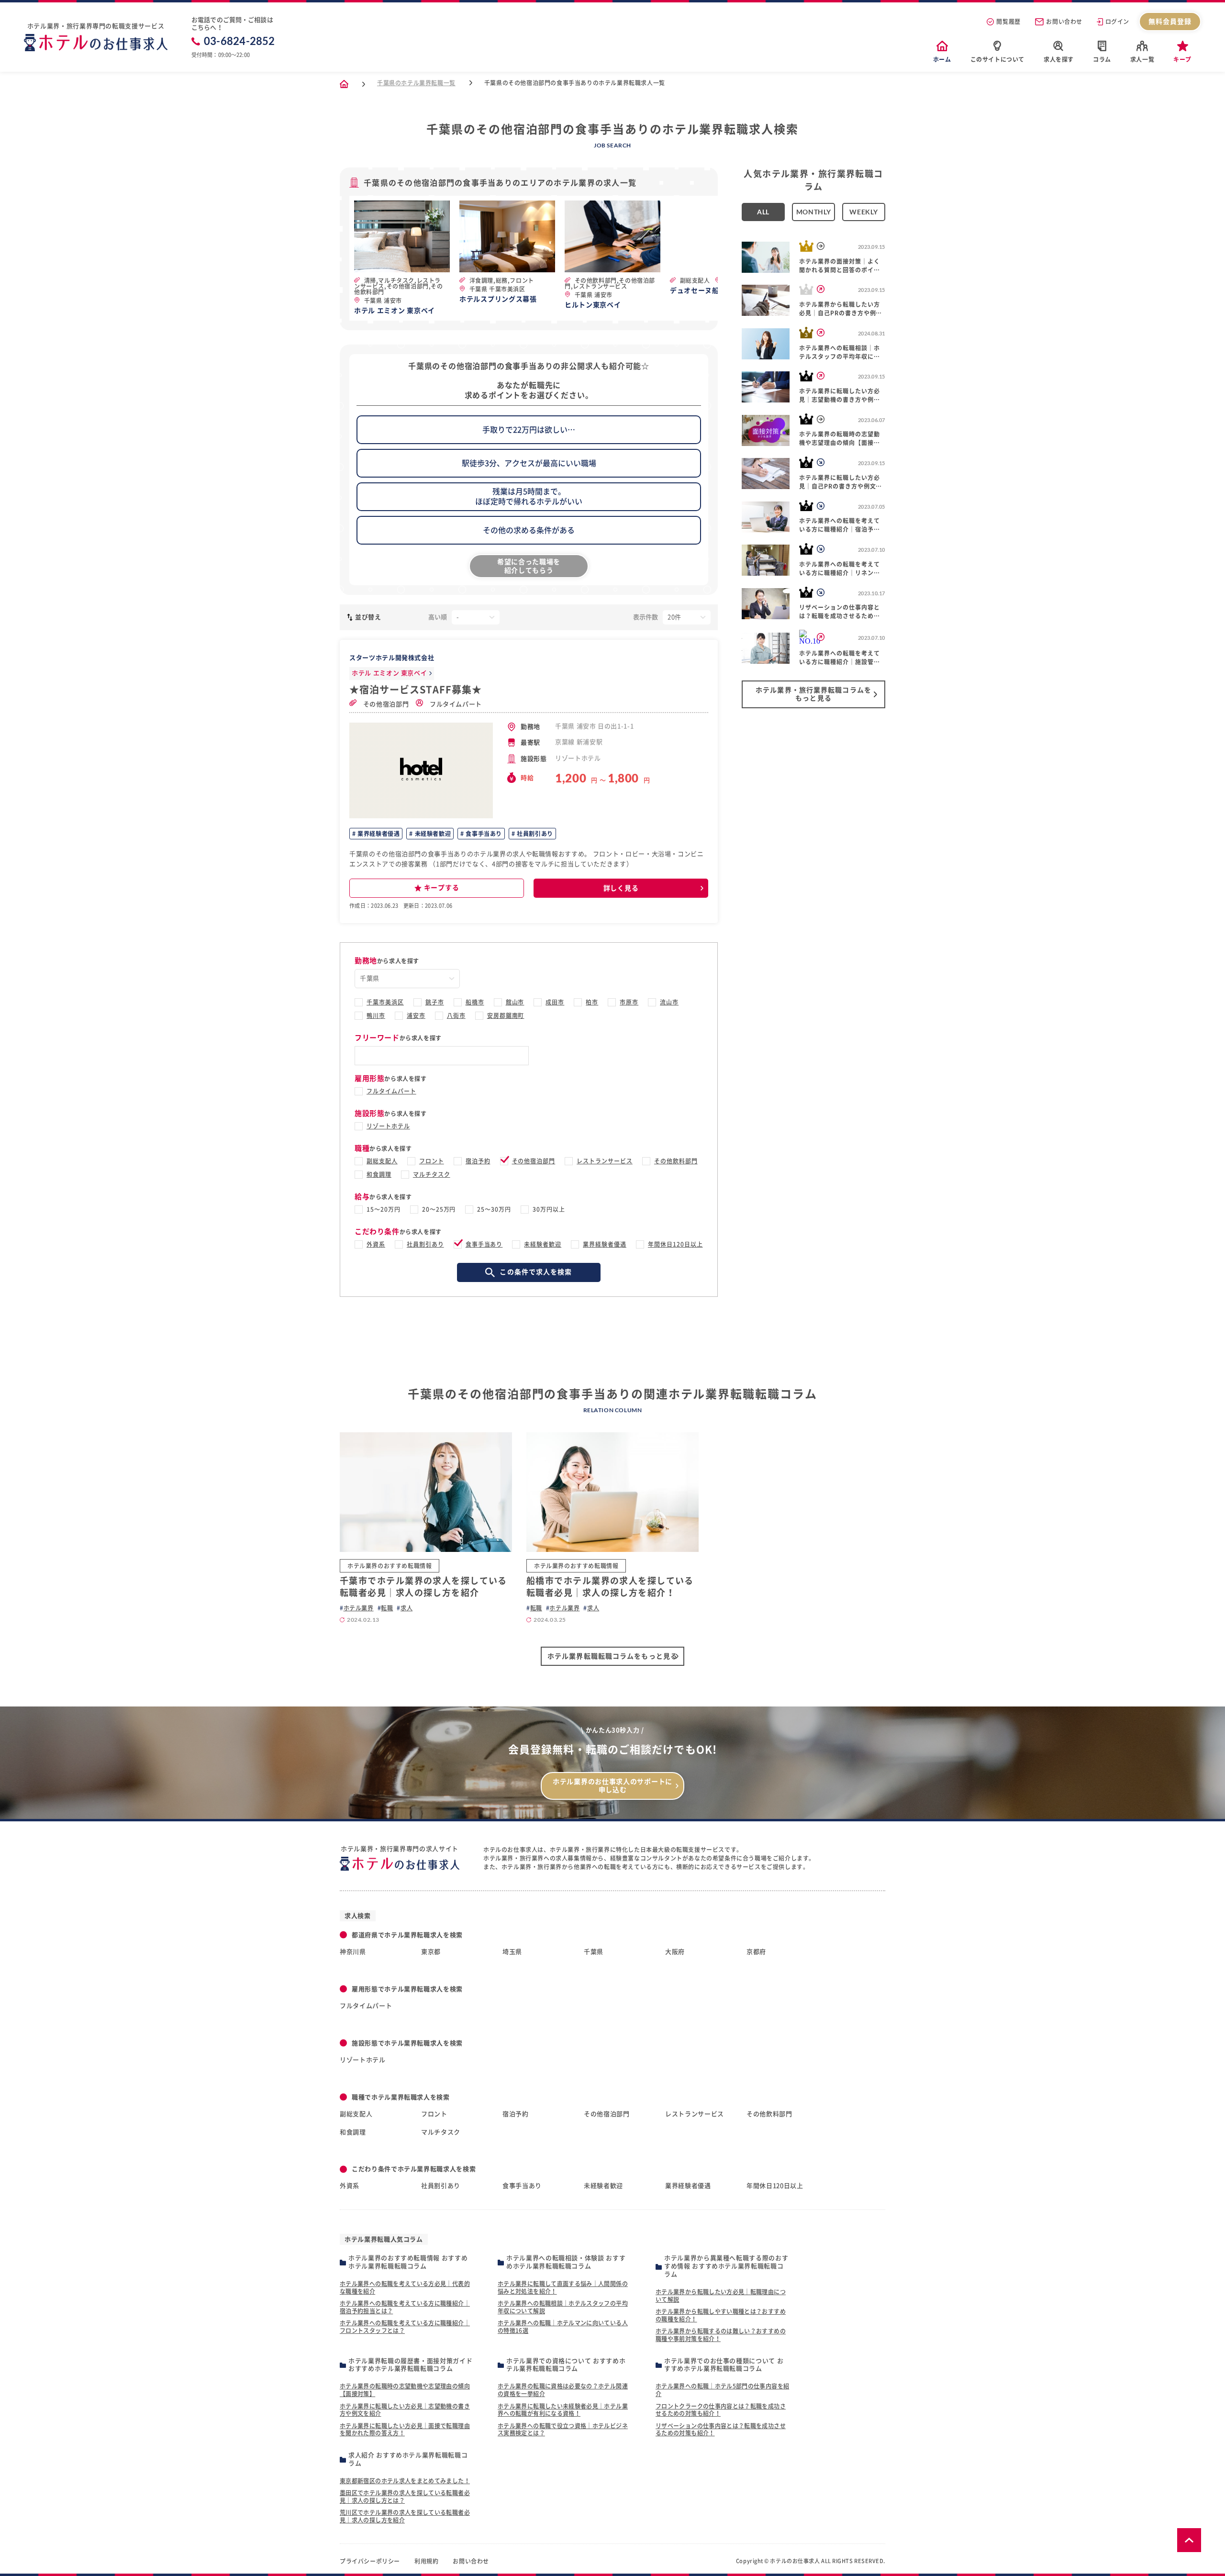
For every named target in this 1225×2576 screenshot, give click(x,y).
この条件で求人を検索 (536, 1272)
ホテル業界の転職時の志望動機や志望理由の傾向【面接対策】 (405, 2390)
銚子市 (435, 1002)
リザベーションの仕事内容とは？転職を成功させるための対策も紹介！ (721, 2430)
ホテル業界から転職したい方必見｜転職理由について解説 (721, 2296)
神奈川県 (353, 1952)
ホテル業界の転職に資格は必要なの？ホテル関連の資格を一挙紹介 (563, 2390)
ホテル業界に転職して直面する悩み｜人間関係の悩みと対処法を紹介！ (563, 2287)
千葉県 (594, 1952)
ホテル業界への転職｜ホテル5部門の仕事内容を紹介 (722, 2390)
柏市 (592, 1002)
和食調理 (379, 1174)
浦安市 (416, 1015)
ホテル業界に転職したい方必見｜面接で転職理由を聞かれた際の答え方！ (405, 2430)
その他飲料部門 (676, 1161)
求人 (406, 1608)
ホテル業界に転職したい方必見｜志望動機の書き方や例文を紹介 (405, 2410)
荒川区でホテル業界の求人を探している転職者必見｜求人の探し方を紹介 (405, 2516)
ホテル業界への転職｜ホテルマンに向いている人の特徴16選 (563, 2327)
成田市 (555, 1002)
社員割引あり (534, 834)
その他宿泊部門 (385, 704)
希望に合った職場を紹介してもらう (529, 566)
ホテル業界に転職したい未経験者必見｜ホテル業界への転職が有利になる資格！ (563, 2410)
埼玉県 (512, 1952)
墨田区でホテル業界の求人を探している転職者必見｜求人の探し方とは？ (405, 2497)
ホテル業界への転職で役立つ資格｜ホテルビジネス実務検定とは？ (563, 2430)
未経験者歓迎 (432, 834)
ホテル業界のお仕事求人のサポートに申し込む (612, 1786)
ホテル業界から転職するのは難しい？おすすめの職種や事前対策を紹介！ (721, 2335)
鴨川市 (376, 1015)
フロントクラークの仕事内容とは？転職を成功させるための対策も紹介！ (721, 2410)
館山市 (515, 1002)
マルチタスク (432, 1174)
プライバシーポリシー (370, 2561)
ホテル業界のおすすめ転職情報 (390, 1566)
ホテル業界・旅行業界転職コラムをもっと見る (813, 694)
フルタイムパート (455, 704)
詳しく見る (621, 888)
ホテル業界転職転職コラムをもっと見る (612, 1656)
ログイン (1117, 22)
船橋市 (475, 1002)
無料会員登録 (1170, 22)
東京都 (431, 1952)
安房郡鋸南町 (506, 1015)
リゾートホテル (388, 1126)
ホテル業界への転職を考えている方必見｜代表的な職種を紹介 (405, 2287)
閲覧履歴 (1008, 22)
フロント (432, 1161)
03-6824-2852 (239, 41)
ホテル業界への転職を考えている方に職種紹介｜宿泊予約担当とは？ (405, 2307)
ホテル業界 (359, 1608)
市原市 (629, 1002)
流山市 (669, 1002)
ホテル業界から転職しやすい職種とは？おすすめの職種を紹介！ (721, 2315)
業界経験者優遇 (378, 834)
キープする (442, 888)
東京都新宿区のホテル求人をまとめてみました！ (405, 2481)
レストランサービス (605, 1161)
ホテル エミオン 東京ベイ (389, 673)
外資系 (376, 1244)
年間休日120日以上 (675, 1244)
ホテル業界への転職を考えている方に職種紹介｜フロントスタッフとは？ (405, 2327)
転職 (387, 1608)
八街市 (456, 1015)
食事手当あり (483, 834)
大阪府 (675, 1952)
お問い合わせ (1064, 22)
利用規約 (426, 2561)
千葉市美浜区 (385, 1002)
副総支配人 (382, 1161)
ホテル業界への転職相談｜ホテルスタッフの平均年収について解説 (563, 2307)
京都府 (756, 1952)
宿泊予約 (478, 1161)
